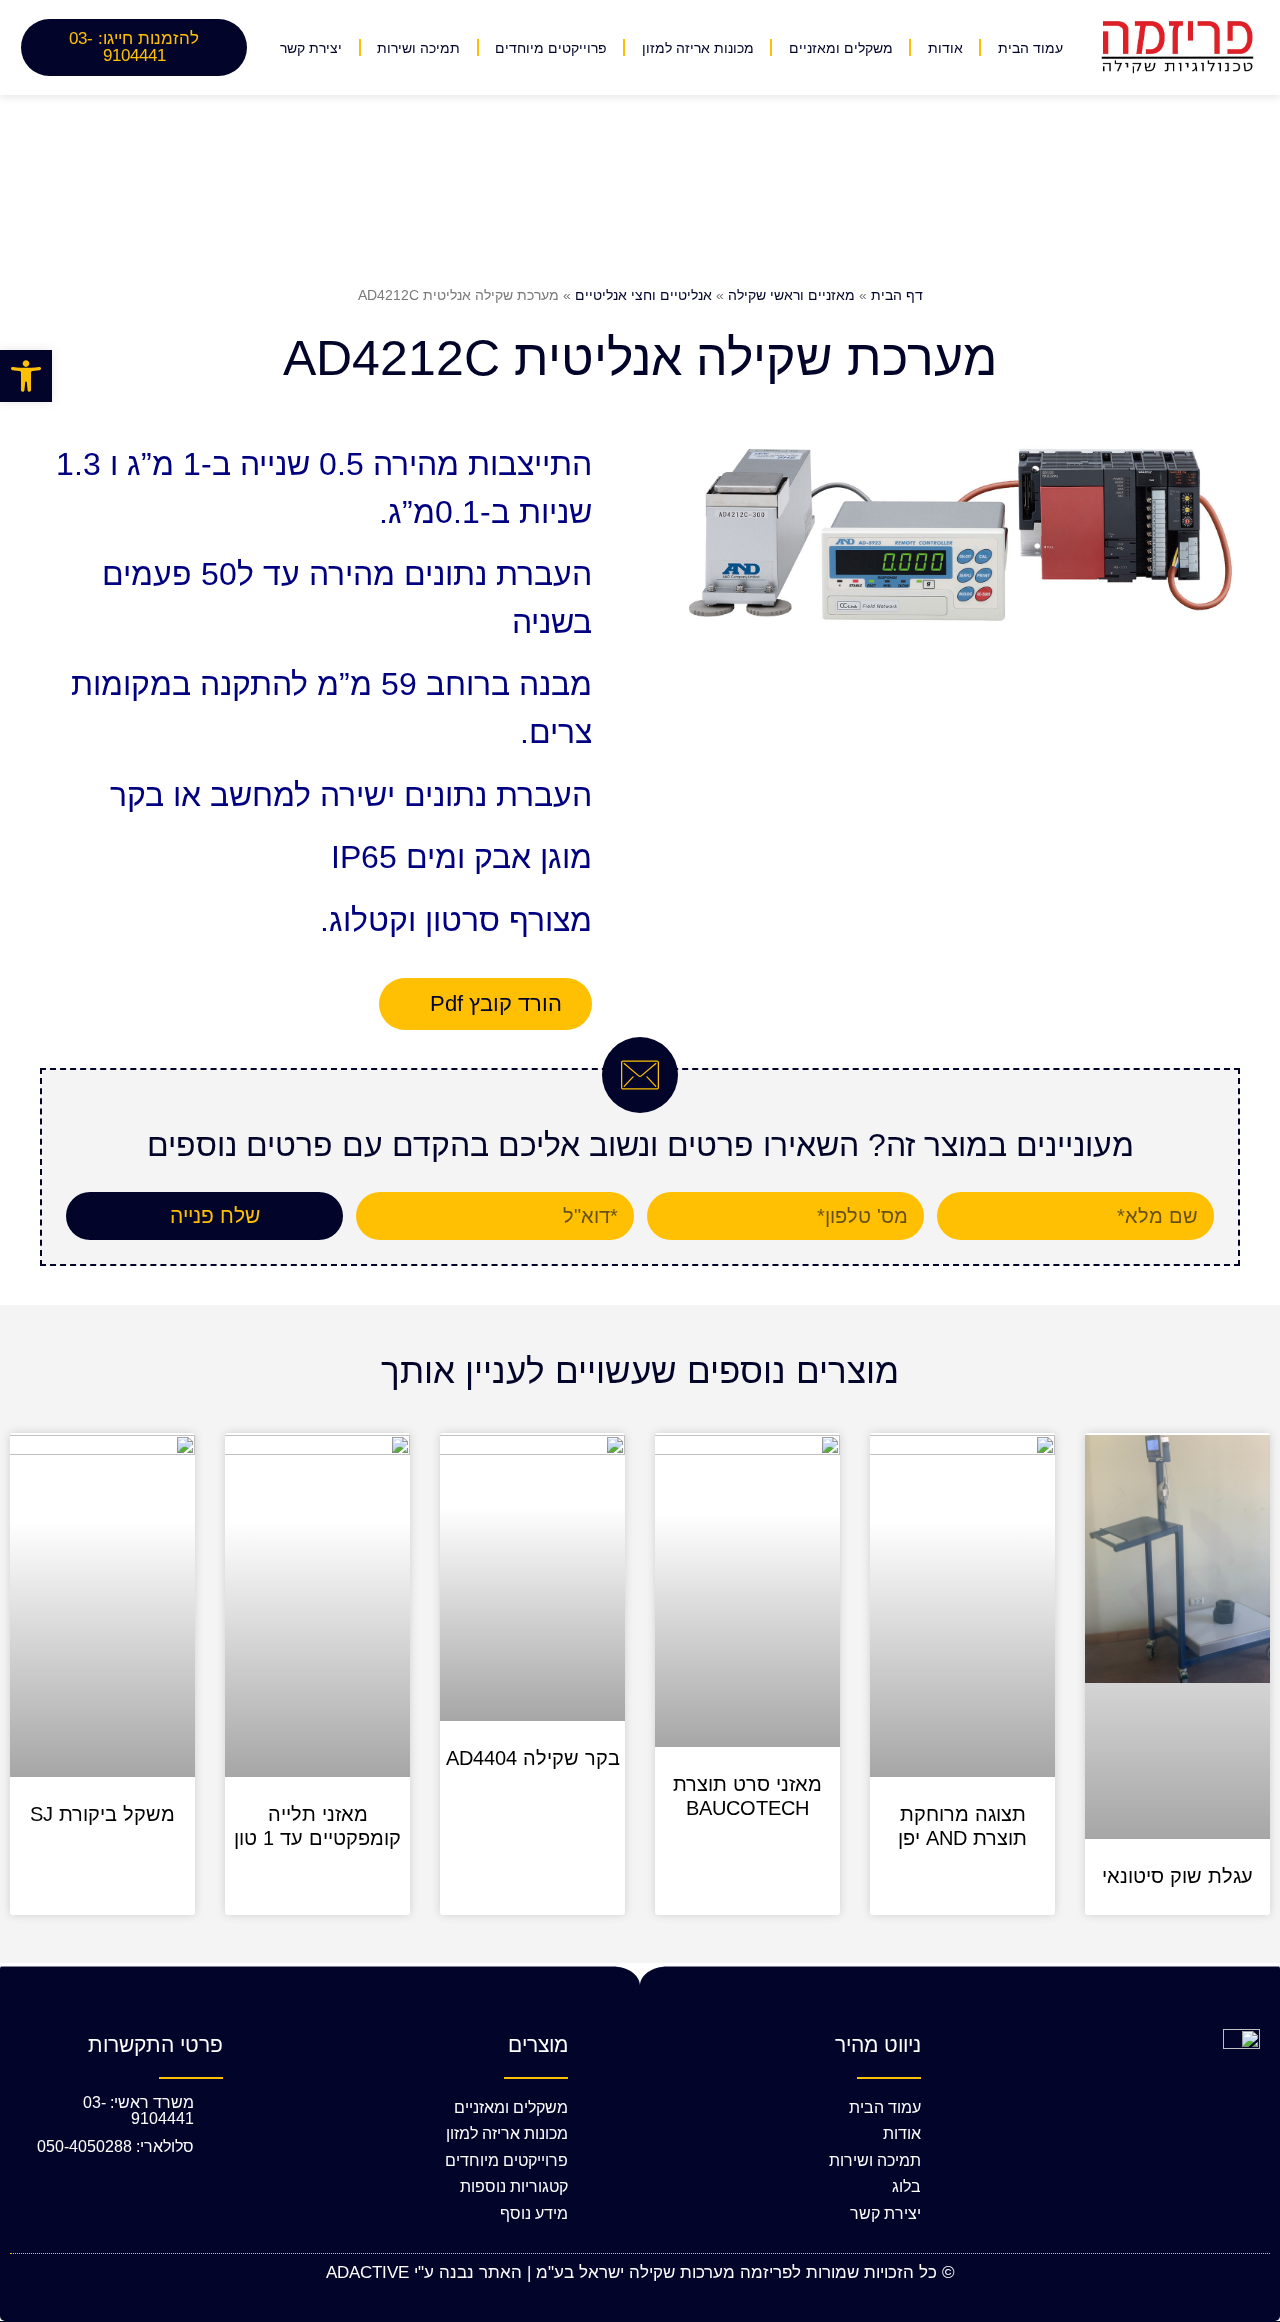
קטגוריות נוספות (514, 2186)
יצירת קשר (311, 48)
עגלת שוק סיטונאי (1177, 1876)
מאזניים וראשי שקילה (791, 295)
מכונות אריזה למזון (698, 48)
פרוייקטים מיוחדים (551, 48)
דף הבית (897, 295)
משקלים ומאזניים (841, 48)
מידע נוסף (534, 2213)
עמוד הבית (1030, 48)
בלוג (906, 2186)
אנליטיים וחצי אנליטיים (643, 295)
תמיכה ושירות (418, 48)
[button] (26, 376)
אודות (945, 48)
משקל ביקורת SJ (102, 1814)
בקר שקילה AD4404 (533, 1758)
